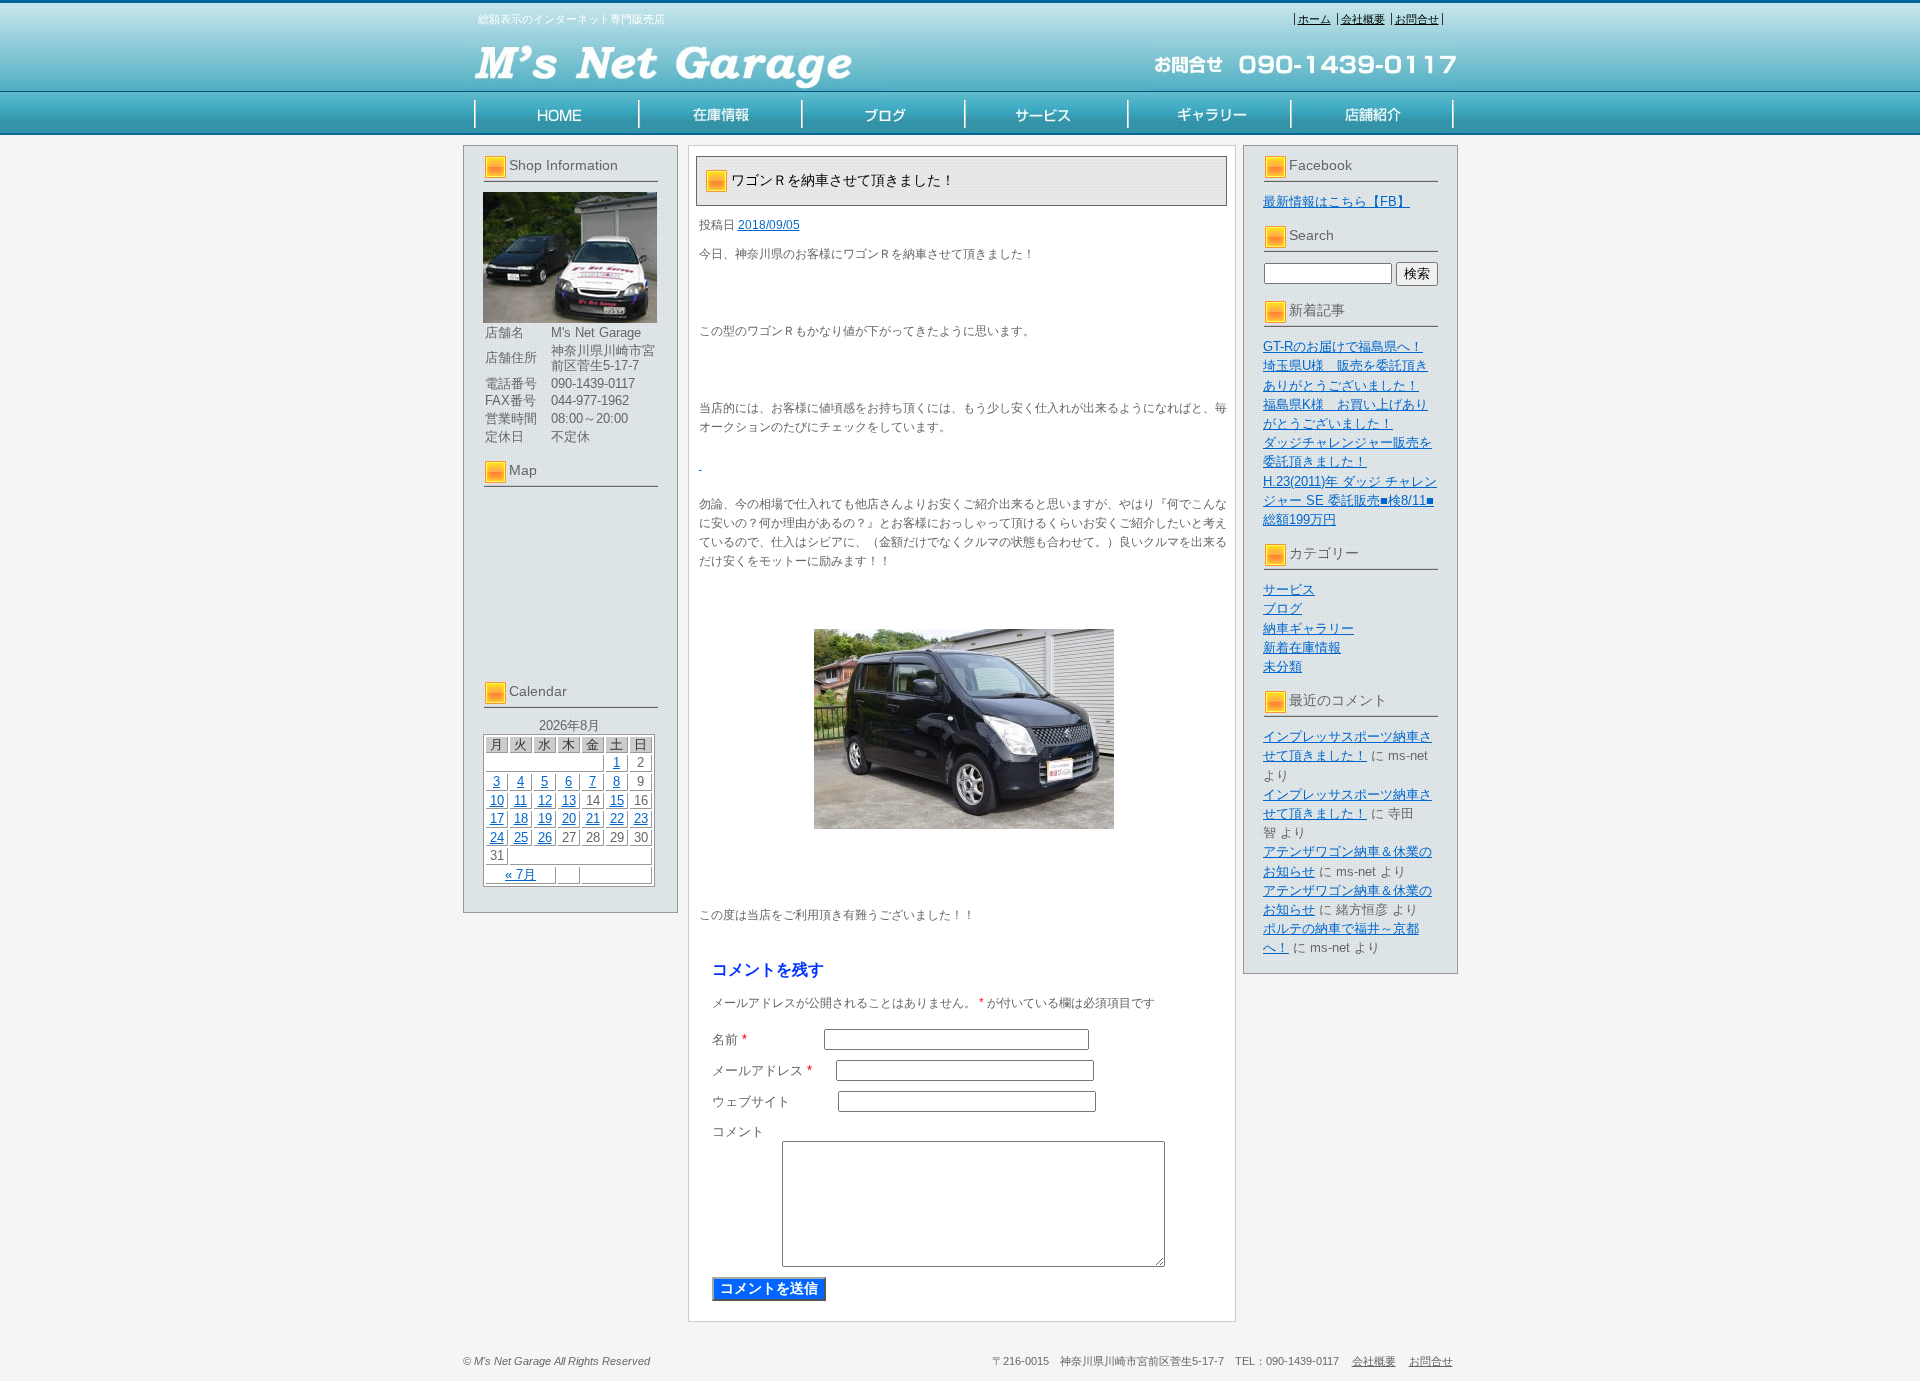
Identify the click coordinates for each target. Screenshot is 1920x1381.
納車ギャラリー (1308, 628)
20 (569, 818)
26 (545, 837)
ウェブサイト (751, 1101)
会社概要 (1363, 19)
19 (545, 818)
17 (497, 818)
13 (569, 800)
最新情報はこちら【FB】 (1336, 201)
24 (497, 837)
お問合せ (1417, 19)
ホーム (1314, 19)
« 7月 (520, 874)
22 (617, 818)
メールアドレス (762, 1070)
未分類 (1282, 666)
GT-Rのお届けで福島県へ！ (1343, 346)
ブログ (1282, 608)
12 (545, 800)
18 (521, 818)
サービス (1289, 589)
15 (617, 800)
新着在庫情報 (1302, 647)
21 (593, 818)
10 (497, 800)
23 (641, 818)
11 (520, 800)
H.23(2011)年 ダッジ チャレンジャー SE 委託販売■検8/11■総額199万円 (1350, 500)
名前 (729, 1039)
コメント (738, 1131)
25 (521, 837)
